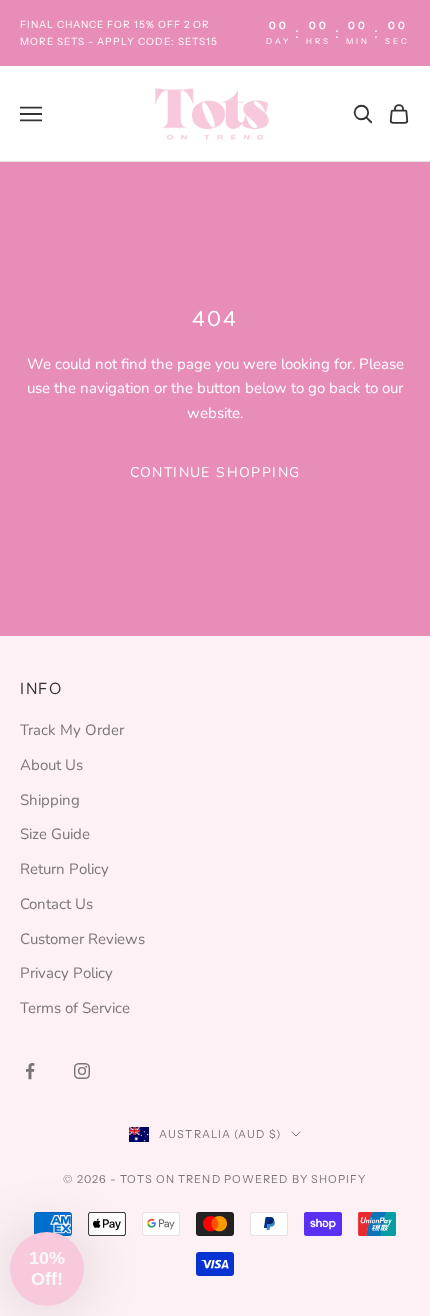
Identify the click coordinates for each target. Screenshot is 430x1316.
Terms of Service (75, 1008)
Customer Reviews (82, 939)
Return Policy (64, 869)
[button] (47, 1269)
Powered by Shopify (295, 1179)
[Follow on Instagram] (82, 1071)
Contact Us (56, 904)
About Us (51, 765)
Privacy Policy (66, 973)
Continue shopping (215, 472)
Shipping (50, 800)
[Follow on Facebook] (30, 1071)
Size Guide (55, 834)
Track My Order (72, 730)
